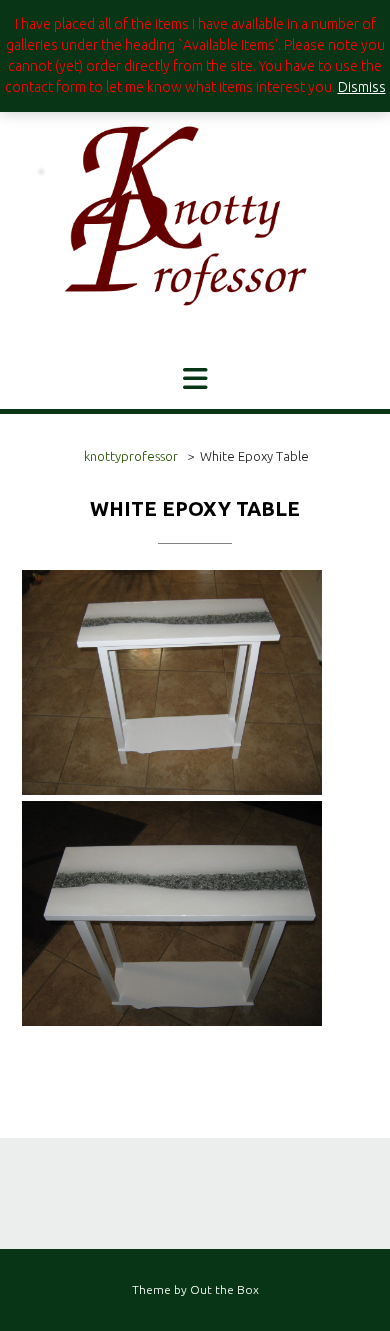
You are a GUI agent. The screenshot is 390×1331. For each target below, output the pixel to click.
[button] (195, 379)
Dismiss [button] (362, 87)
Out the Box (224, 1289)
